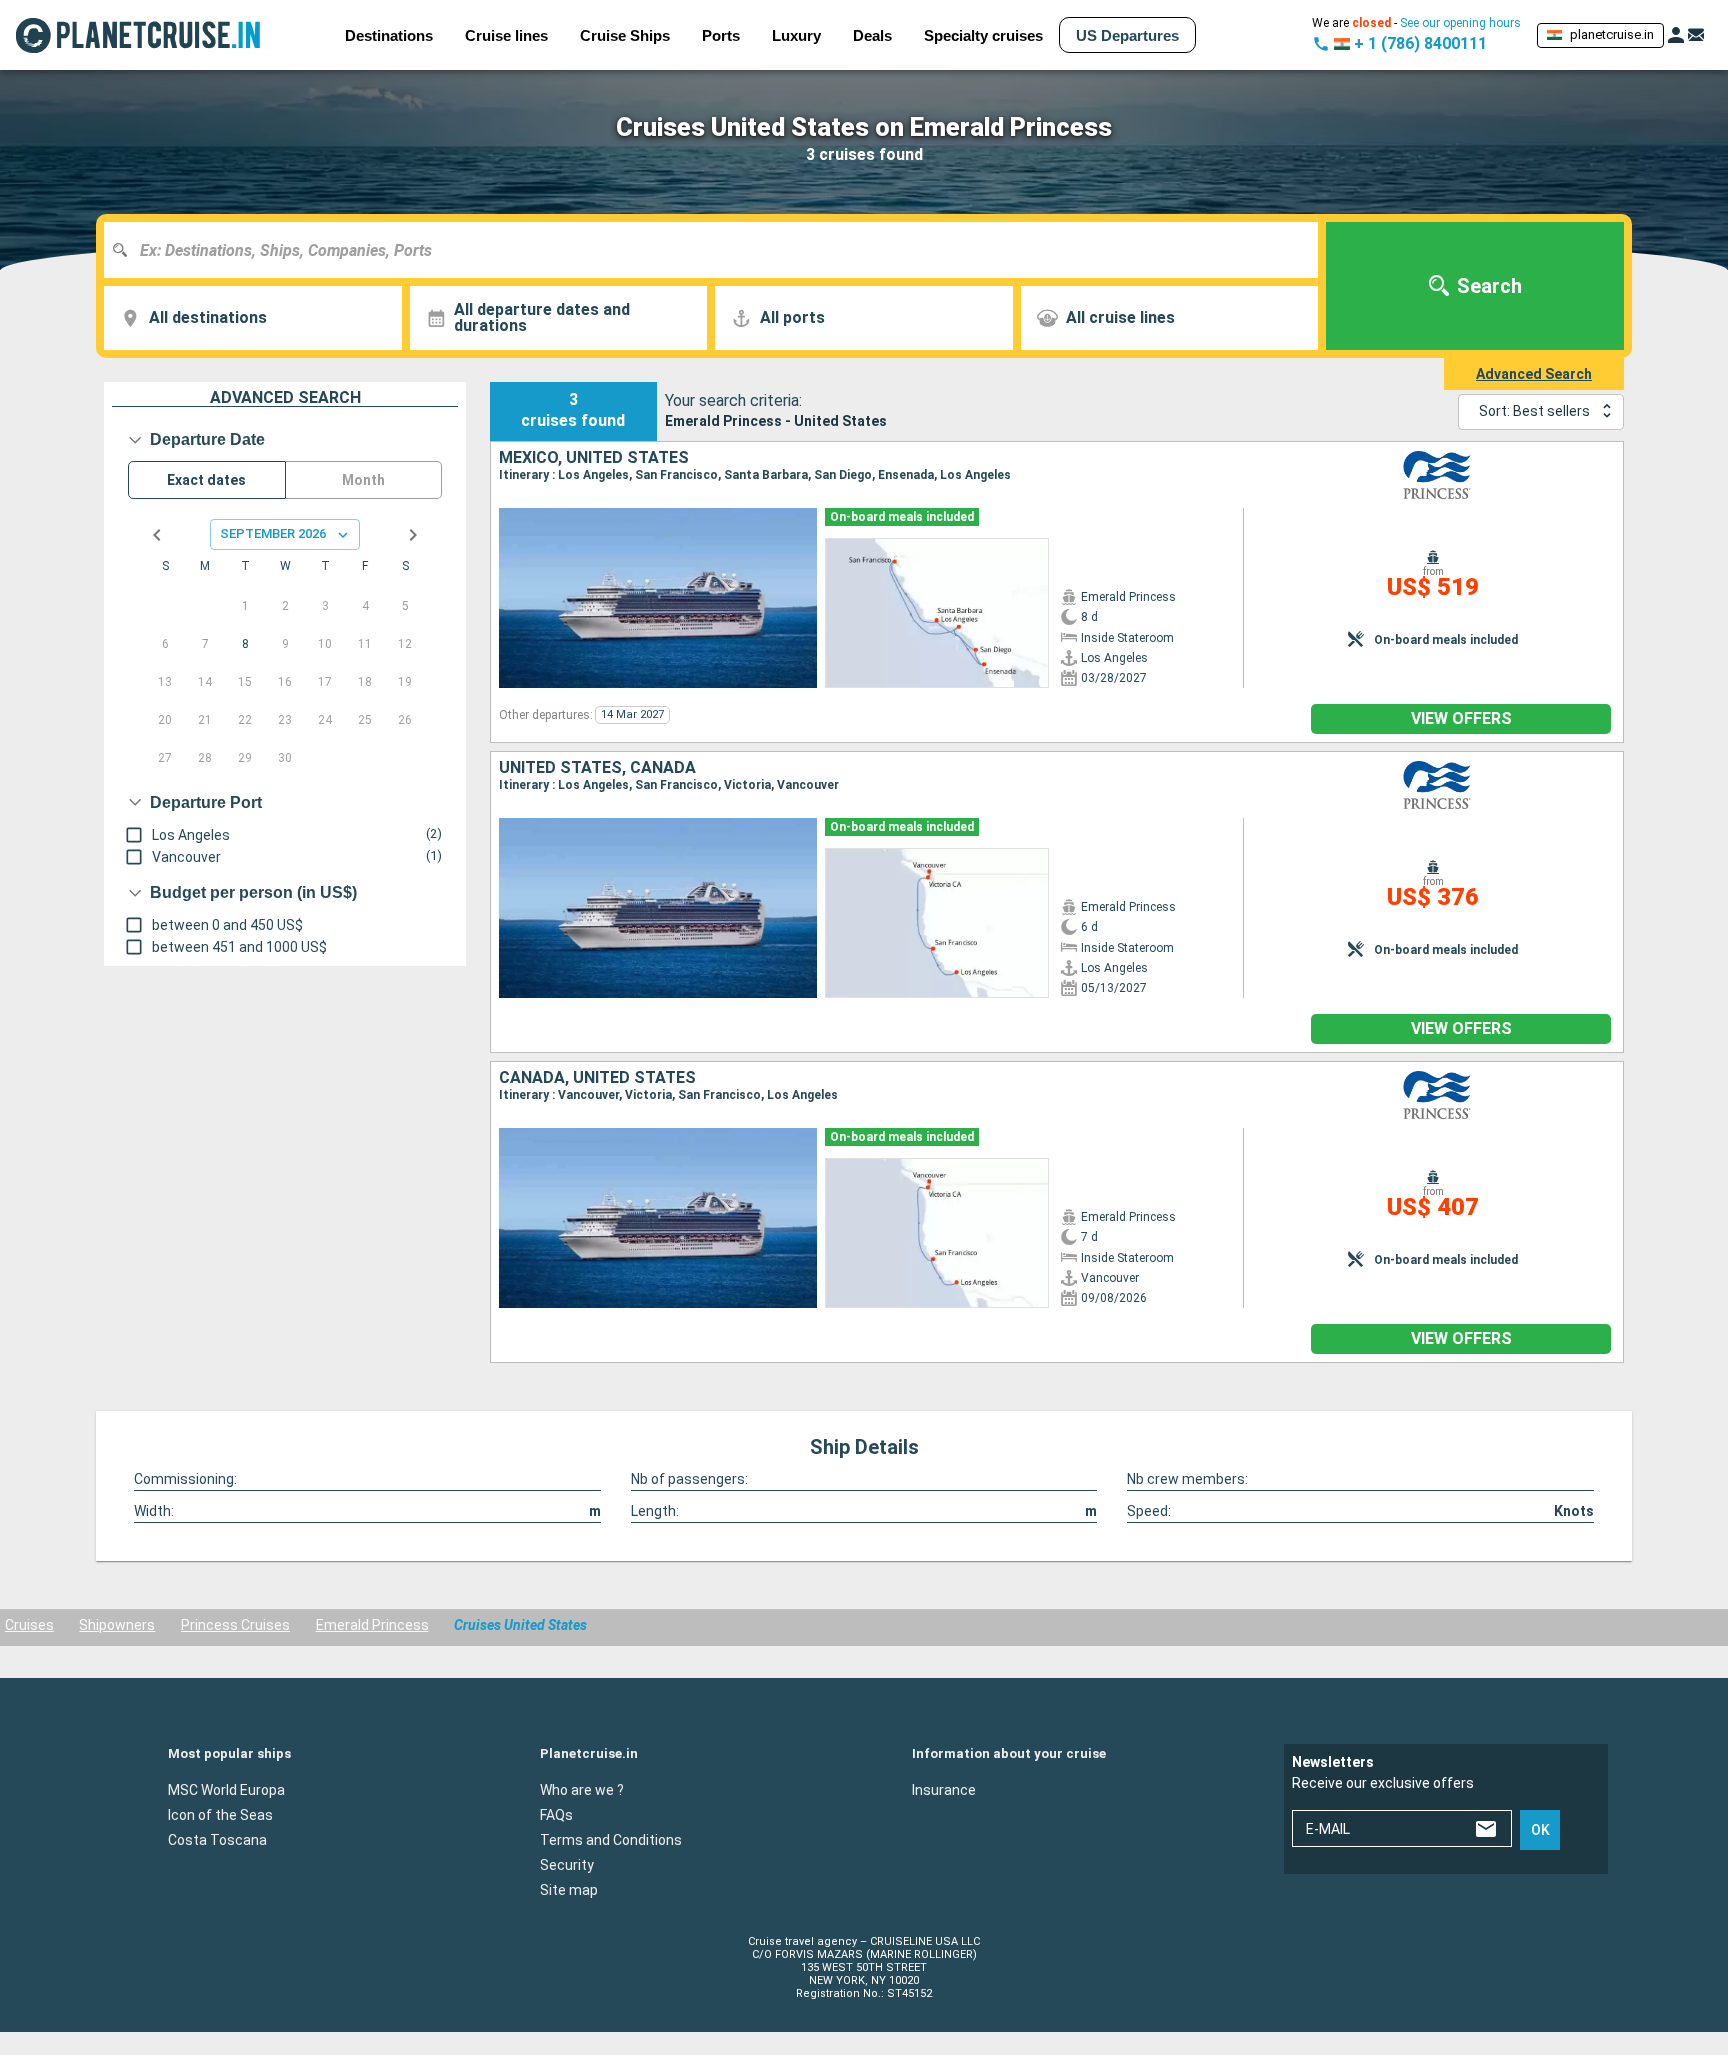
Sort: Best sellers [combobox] (1534, 411)
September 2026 (273, 533)
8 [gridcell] (245, 644)
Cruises (29, 1625)
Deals (872, 35)
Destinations (389, 35)
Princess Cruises (235, 1625)
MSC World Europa (226, 1789)
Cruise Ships (625, 35)
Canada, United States (597, 1078)
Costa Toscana (217, 1839)
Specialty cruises (983, 35)
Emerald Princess (372, 1625)
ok (1540, 1830)
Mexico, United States (594, 458)
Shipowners (117, 1625)
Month (363, 480)
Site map (569, 1889)
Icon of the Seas (220, 1814)
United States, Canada (597, 768)
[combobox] (718, 250)
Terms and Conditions (611, 1839)
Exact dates (206, 480)
